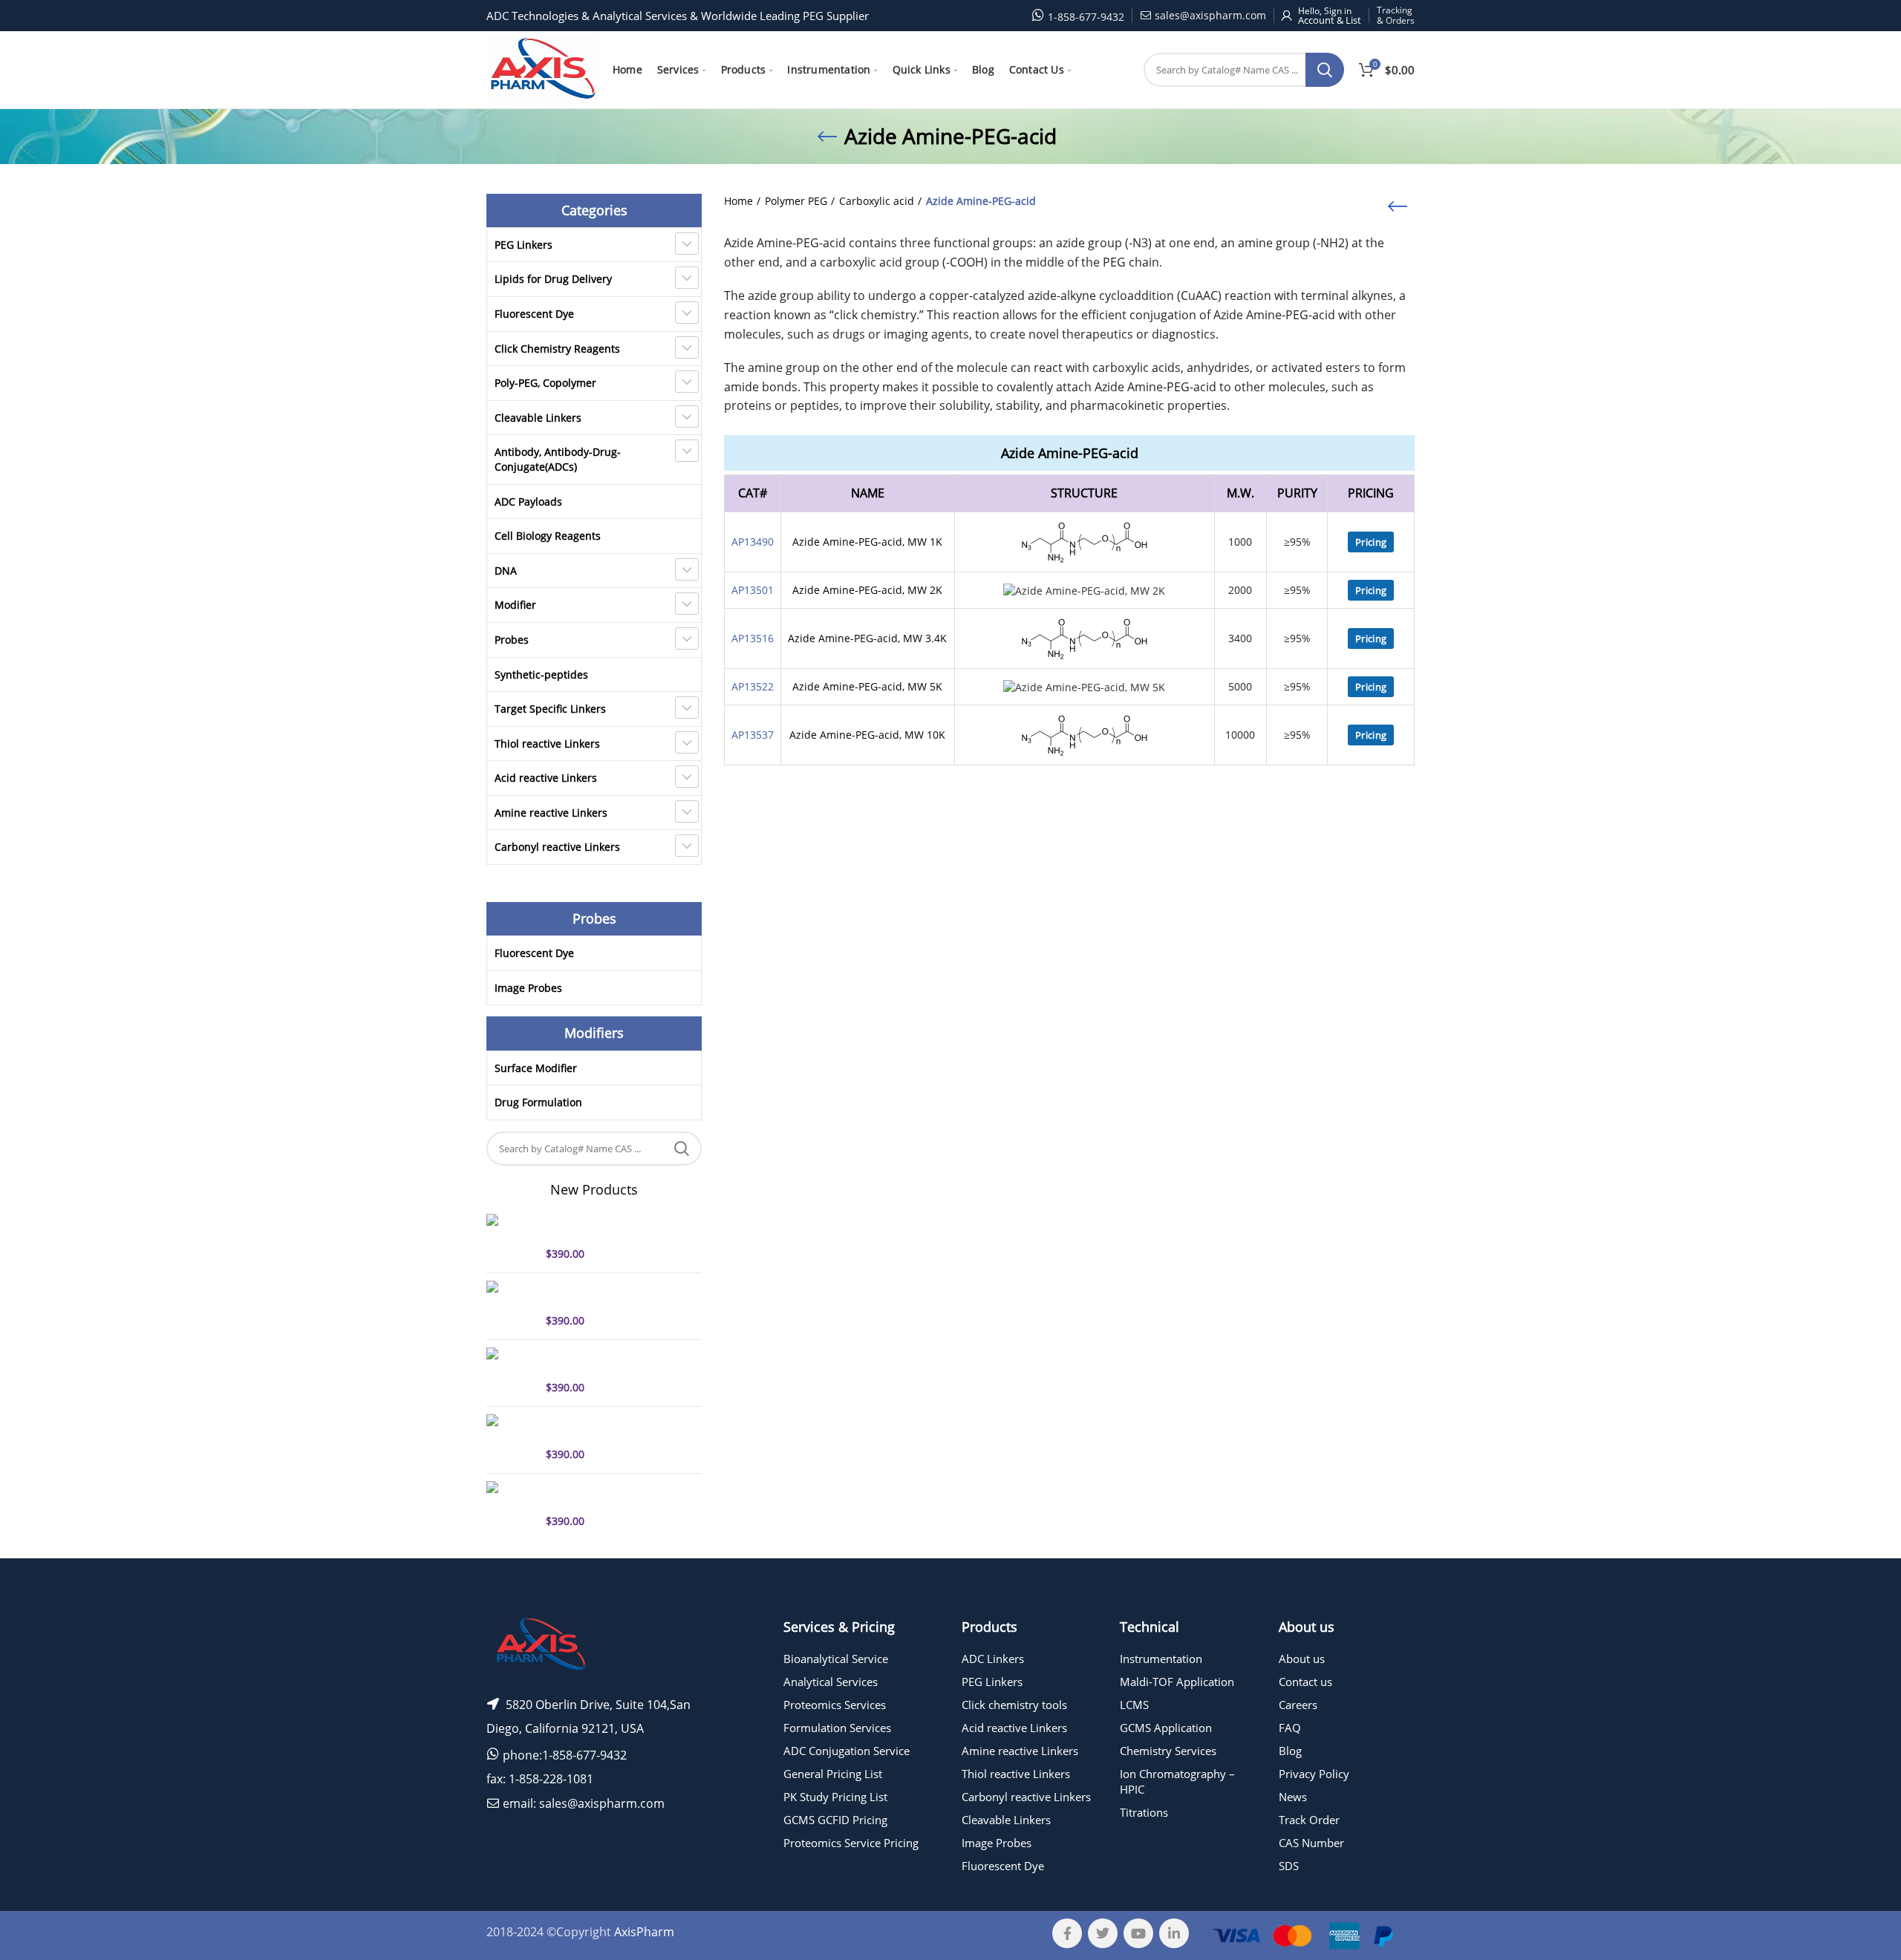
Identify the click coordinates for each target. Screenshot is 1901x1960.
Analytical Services (831, 1682)
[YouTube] (1138, 1933)
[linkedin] (1174, 1933)
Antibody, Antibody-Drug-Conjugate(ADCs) (558, 459)
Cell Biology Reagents (548, 536)
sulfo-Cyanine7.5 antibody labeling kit (611, 1361)
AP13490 (753, 542)
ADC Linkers (993, 1659)
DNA (506, 571)
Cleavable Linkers (538, 418)
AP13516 (753, 638)
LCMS (1134, 1705)
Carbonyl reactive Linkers (557, 847)
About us (1302, 1659)
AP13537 (753, 735)
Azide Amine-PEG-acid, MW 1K (867, 542)
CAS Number (1311, 1843)
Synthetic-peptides (541, 674)
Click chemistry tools (1014, 1705)
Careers (1298, 1705)
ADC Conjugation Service (847, 1751)
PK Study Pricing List (835, 1797)
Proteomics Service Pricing (851, 1843)
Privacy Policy (1314, 1774)
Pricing (1371, 542)
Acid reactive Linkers (546, 778)
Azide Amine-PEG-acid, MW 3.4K (867, 638)
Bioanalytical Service (836, 1659)
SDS (1289, 1866)
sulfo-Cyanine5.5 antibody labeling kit (611, 1494)
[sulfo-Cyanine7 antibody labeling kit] (511, 1304)
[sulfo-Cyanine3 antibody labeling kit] (511, 1438)
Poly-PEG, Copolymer (545, 383)
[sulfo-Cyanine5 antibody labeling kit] (511, 1238)
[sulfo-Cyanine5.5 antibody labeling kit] (511, 1505)
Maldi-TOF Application (1177, 1682)
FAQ (1290, 1728)
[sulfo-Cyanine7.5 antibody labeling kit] (511, 1371)
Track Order (1309, 1820)
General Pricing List (833, 1774)
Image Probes (528, 988)
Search (1325, 70)
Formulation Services (837, 1728)
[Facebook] (1067, 1933)
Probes (512, 640)
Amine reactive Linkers (551, 813)
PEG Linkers (524, 245)
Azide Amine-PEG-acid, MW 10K (867, 735)
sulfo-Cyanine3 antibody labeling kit (606, 1428)
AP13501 (753, 590)
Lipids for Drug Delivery (553, 279)
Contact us (1305, 1682)
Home (738, 201)
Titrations (1144, 1812)
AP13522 (753, 686)
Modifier (515, 605)
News (1293, 1797)
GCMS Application (1166, 1728)
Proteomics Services (835, 1705)
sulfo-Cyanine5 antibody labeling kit (606, 1227)
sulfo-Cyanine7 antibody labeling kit (606, 1294)
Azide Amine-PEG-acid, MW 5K (867, 686)
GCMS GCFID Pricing (835, 1820)
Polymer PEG (796, 201)
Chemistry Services (1168, 1751)
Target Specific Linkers (550, 709)
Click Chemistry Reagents (557, 349)
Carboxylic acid (877, 201)
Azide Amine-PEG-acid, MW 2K (867, 590)
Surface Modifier (536, 1068)
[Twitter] (1103, 1933)
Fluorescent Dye (534, 314)
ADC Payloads (528, 502)
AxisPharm (644, 1932)
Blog (1290, 1751)
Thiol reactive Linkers (547, 744)
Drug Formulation (538, 1102)
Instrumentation (1161, 1659)
